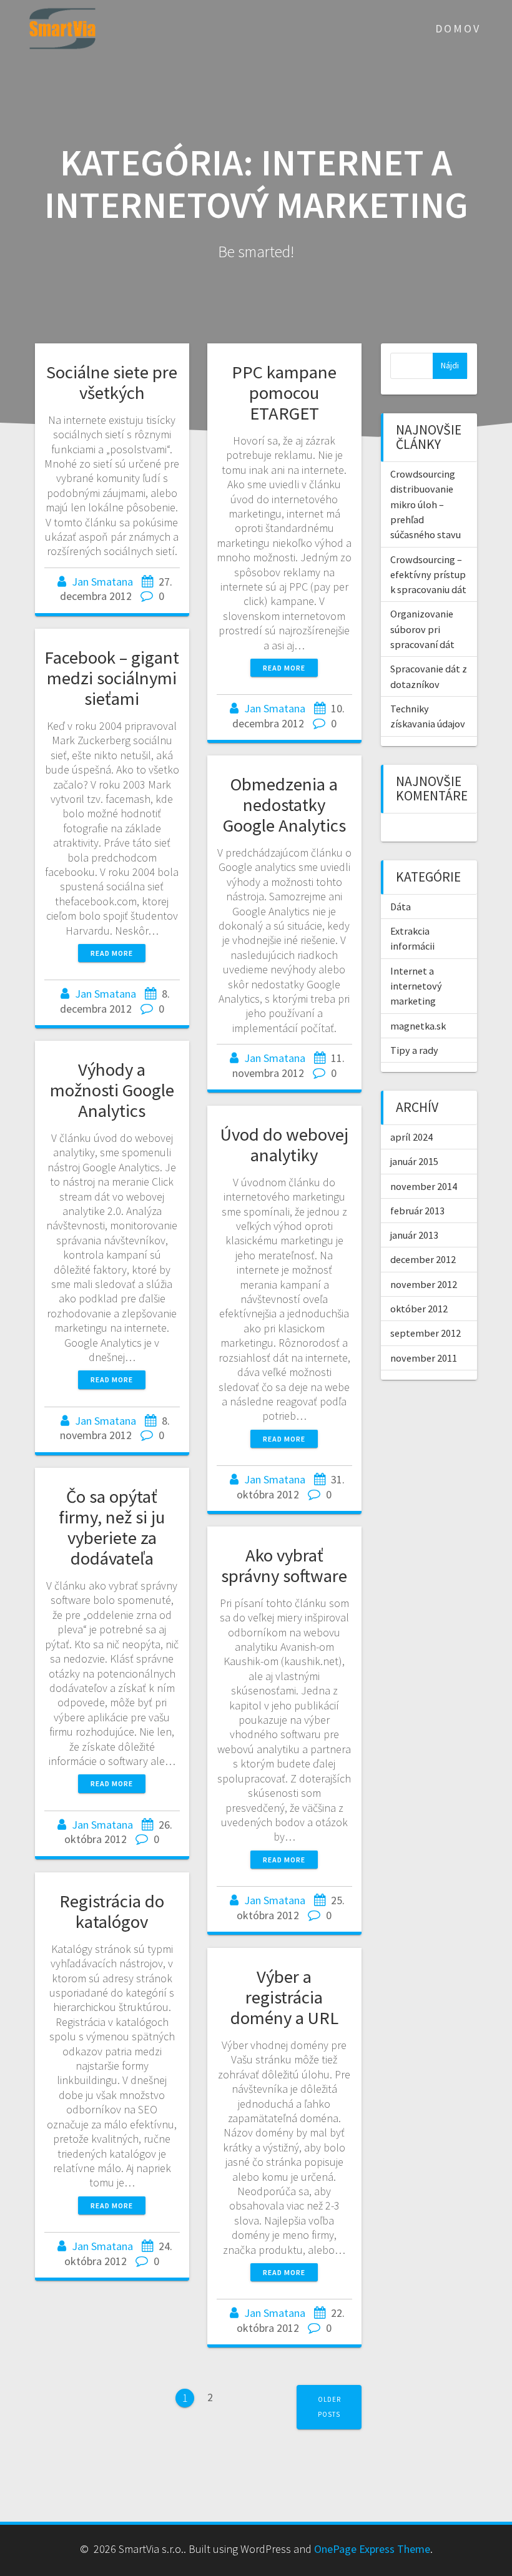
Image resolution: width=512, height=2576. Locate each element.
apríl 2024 (411, 1137)
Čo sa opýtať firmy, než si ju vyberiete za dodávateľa (112, 1527)
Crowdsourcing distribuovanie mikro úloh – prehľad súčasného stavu (426, 504)
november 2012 (424, 1284)
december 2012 (423, 1259)
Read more (284, 668)
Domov (458, 28)
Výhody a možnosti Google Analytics (112, 1090)
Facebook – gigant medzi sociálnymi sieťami (112, 678)
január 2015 (414, 1161)
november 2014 (424, 1186)
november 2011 (424, 1358)
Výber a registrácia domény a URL (284, 1997)
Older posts (329, 2406)
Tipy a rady (414, 1050)
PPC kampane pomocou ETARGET (284, 393)
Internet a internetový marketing (416, 986)
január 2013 (414, 1235)
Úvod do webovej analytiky (284, 1145)
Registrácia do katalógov (112, 1911)
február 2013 (417, 1211)
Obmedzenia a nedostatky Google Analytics (284, 805)
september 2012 (426, 1333)
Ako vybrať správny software (284, 1566)
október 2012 (419, 1309)
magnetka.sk (418, 1026)
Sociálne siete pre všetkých (112, 382)
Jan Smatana (102, 582)
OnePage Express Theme (372, 2549)
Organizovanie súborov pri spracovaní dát (422, 629)
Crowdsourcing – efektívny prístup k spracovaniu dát (428, 575)
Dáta (401, 907)
